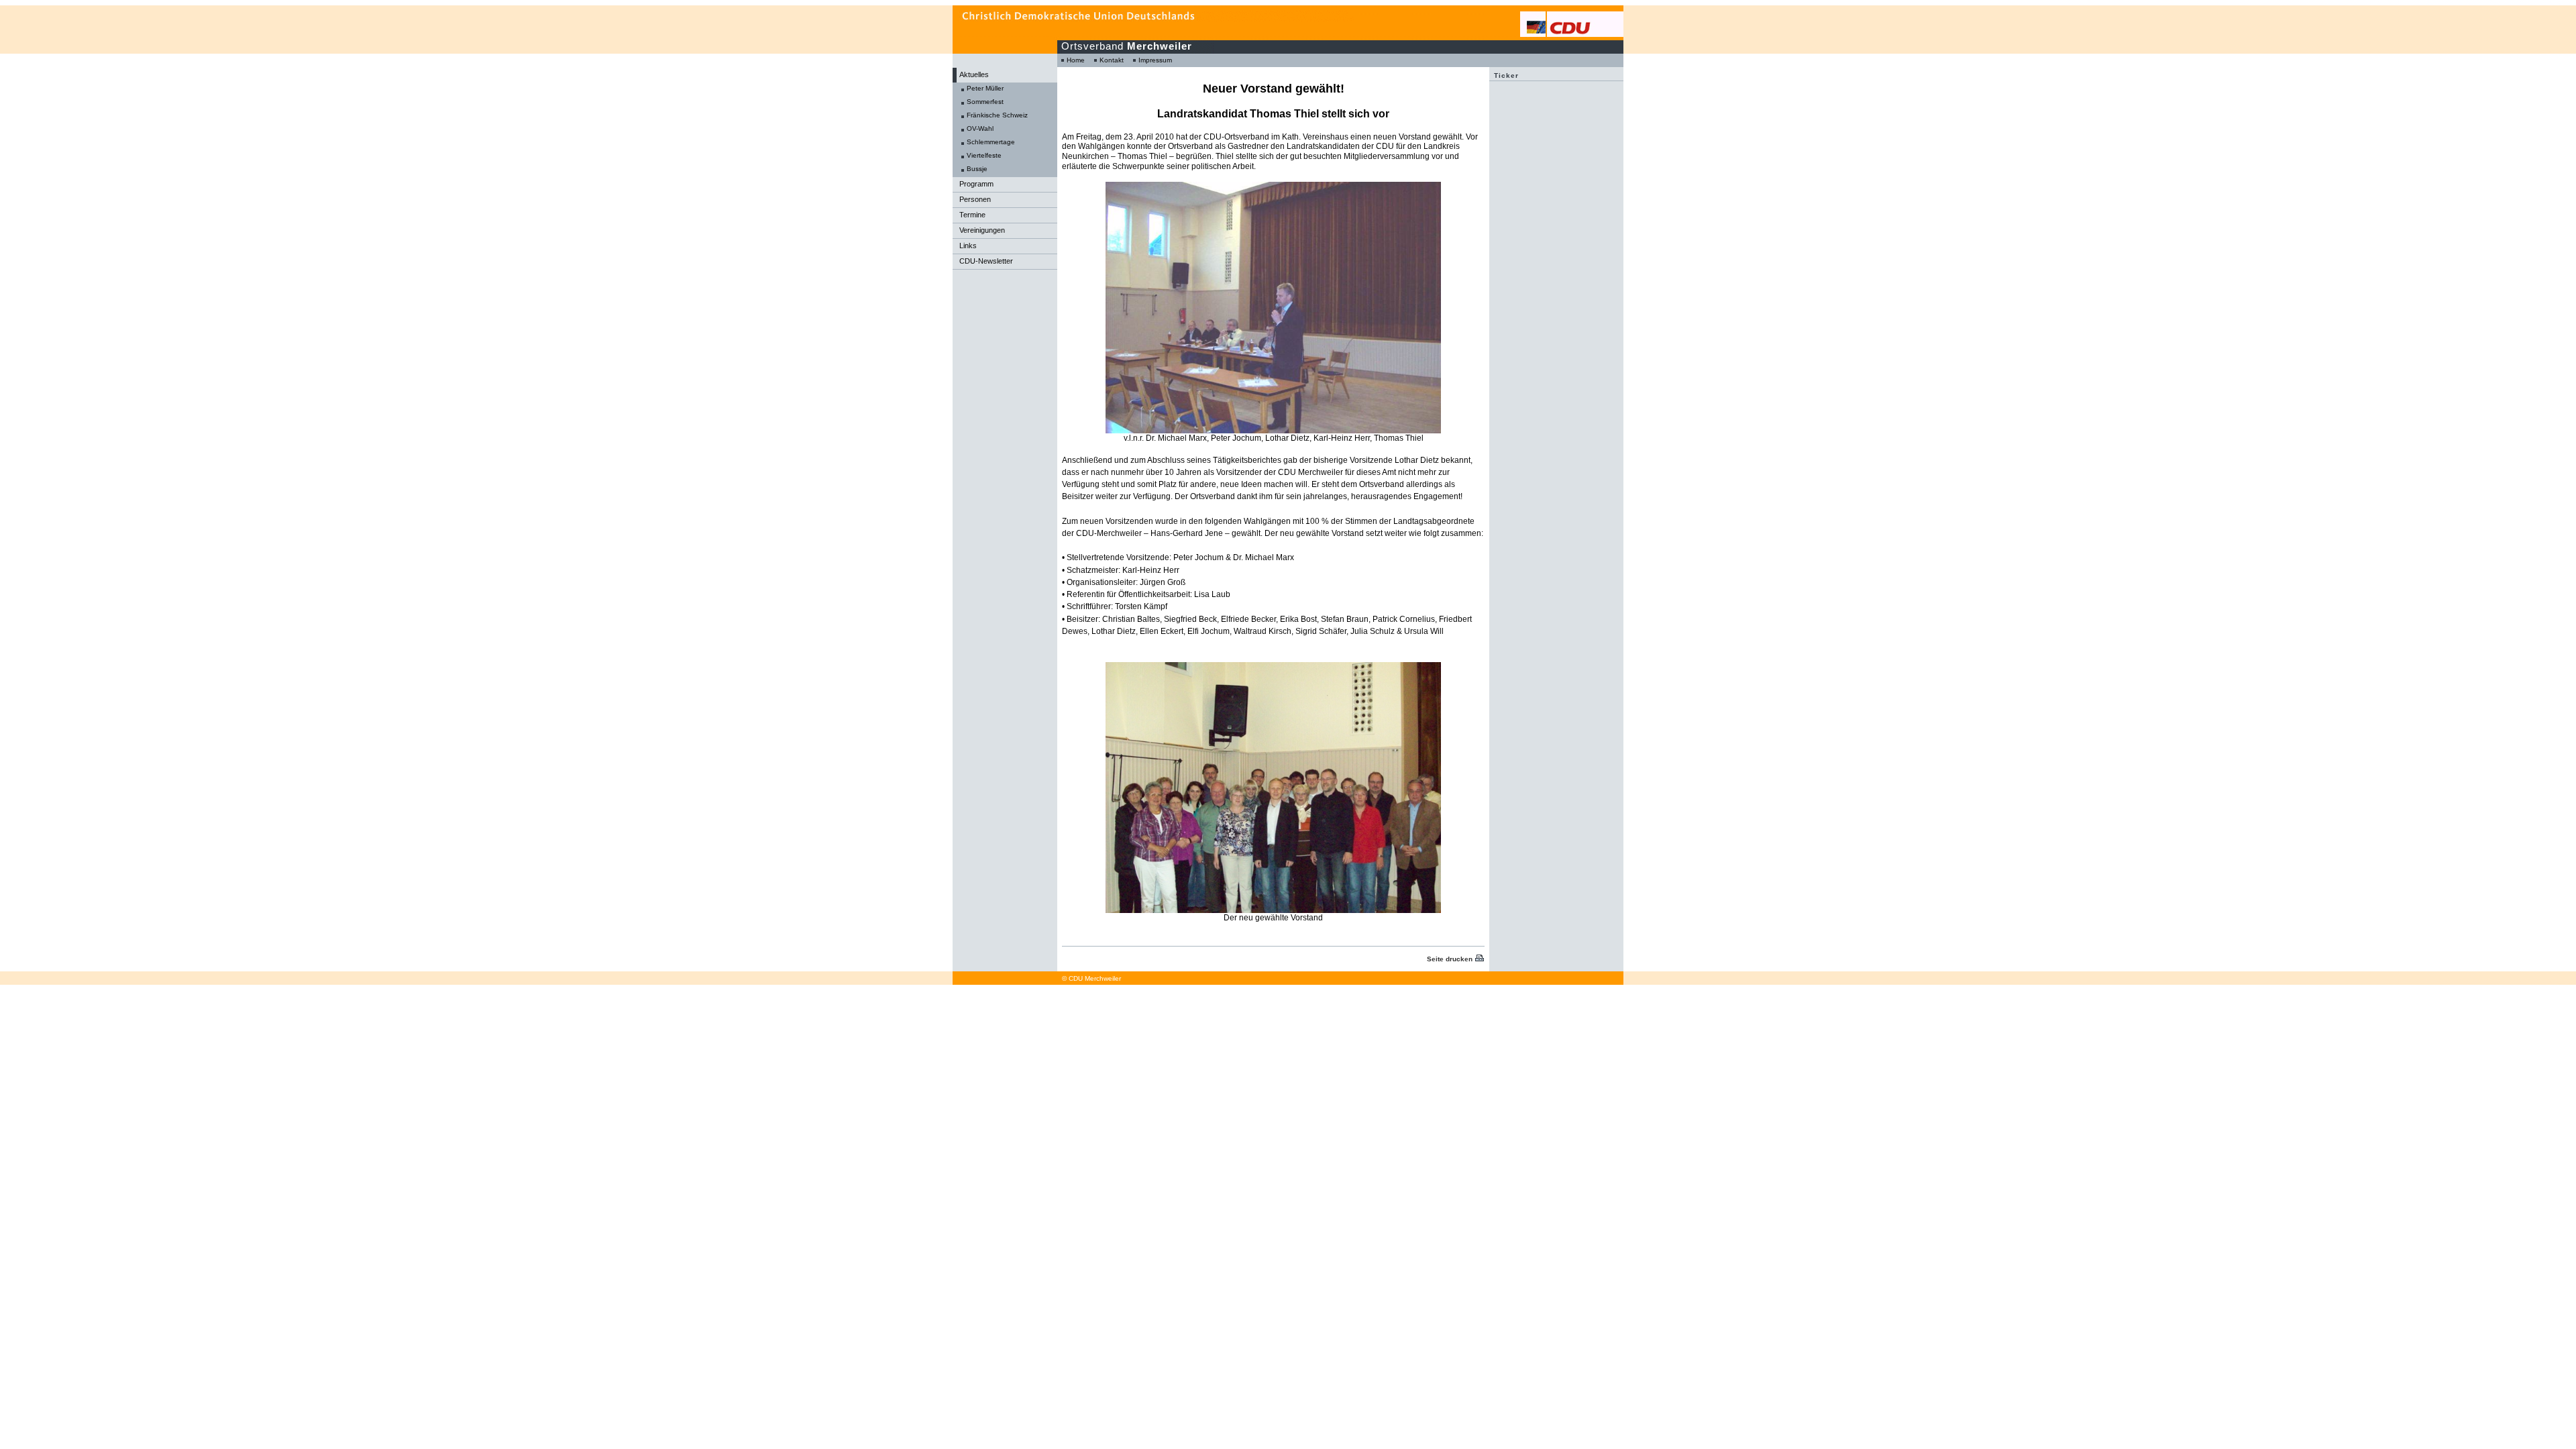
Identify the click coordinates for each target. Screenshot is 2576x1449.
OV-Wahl (980, 128)
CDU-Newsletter (986, 261)
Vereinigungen (982, 230)
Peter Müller (985, 88)
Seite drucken (1450, 959)
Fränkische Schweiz (997, 115)
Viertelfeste (984, 155)
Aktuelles (974, 74)
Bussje (977, 169)
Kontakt (1112, 60)
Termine (972, 215)
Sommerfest (985, 102)
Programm (976, 184)
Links (968, 246)
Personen (975, 199)
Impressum (1155, 60)
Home (1076, 60)
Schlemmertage (991, 142)
